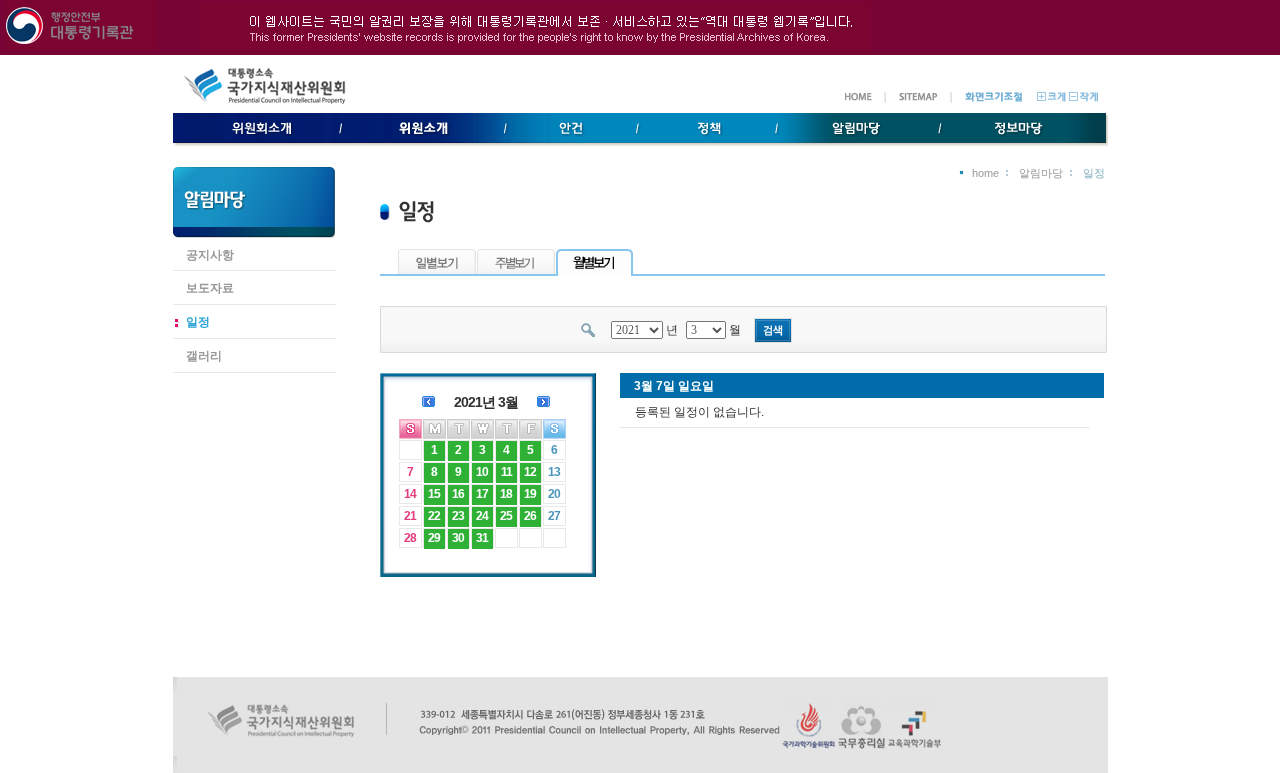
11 (506, 472)
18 (506, 494)
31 (482, 538)
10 (482, 472)
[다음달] (543, 400)
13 (554, 472)
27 (554, 516)
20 (554, 494)
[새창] (808, 745)
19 (530, 494)
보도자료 (210, 288)
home (985, 173)
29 (434, 538)
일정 (198, 322)
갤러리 (204, 356)
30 (458, 538)
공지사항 (210, 255)
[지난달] (428, 400)
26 (530, 516)
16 (458, 494)
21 (410, 516)
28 (410, 538)
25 (506, 516)
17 (482, 494)
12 (530, 472)
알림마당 (1041, 173)
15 (434, 494)
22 (434, 516)
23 (458, 516)
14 (410, 494)
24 (482, 516)
